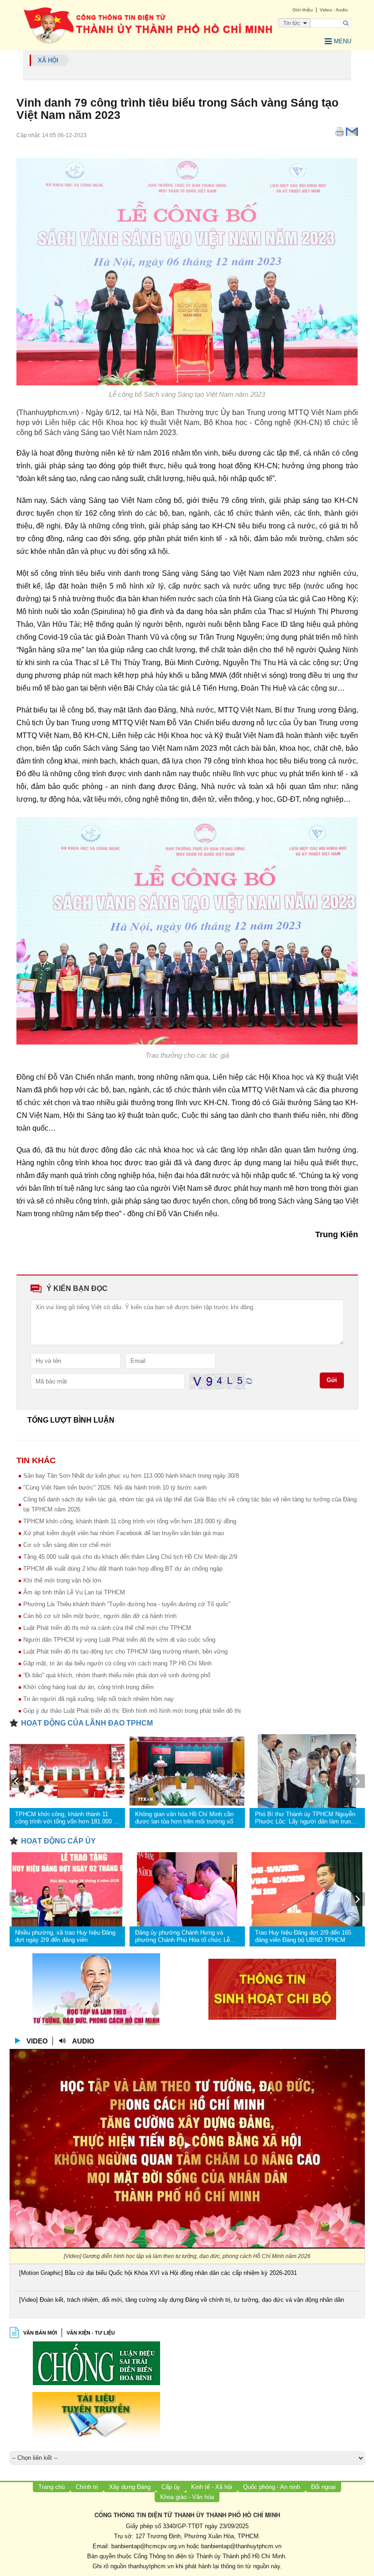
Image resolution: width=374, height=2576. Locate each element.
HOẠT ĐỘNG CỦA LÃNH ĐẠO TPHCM (87, 1723)
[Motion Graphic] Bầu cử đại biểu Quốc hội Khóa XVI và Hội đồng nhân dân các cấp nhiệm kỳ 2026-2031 (158, 2273)
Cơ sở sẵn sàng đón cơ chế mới (67, 1545)
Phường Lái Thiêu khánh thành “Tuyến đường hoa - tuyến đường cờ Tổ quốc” (127, 1604)
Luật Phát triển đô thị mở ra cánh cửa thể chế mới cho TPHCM (107, 1628)
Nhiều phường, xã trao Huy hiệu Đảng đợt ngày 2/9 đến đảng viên (65, 1936)
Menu (343, 41)
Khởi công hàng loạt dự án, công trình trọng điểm (88, 1687)
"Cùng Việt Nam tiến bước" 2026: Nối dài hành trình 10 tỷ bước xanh (115, 1488)
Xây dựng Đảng (130, 2487)
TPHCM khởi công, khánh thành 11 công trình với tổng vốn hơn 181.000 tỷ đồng (130, 1521)
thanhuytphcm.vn (151, 2566)
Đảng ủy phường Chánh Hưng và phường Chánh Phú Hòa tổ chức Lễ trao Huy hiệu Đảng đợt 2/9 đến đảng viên (184, 1936)
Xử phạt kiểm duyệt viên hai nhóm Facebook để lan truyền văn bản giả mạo (124, 1533)
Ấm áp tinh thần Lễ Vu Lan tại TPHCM (74, 1592)
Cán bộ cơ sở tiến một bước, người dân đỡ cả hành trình (100, 1616)
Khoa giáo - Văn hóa (187, 2497)
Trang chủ (52, 2487)
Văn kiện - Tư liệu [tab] (91, 2333)
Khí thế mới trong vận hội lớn (62, 1580)
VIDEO (37, 2041)
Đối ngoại (323, 2487)
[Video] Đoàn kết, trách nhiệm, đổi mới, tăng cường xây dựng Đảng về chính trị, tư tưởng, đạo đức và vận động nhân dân (182, 2300)
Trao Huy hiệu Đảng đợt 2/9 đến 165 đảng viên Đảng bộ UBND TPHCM (303, 1936)
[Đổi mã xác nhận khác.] (249, 1381)
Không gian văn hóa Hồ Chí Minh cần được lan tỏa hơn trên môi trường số (184, 1818)
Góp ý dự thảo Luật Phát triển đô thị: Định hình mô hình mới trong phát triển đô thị (132, 1711)
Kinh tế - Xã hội (212, 2487)
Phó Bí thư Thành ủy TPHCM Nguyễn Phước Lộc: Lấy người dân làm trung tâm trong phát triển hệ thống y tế (305, 1818)
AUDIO (83, 2041)
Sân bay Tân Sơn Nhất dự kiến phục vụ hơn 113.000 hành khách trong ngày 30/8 (131, 1476)
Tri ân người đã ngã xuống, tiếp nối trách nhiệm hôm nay (99, 1699)
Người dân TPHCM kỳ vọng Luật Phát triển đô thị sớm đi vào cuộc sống (119, 1640)
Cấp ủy (171, 2487)
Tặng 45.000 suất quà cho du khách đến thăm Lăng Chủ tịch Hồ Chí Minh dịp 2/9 (130, 1557)
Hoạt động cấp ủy (58, 1841)
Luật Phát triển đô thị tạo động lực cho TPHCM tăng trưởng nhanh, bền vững (125, 1652)
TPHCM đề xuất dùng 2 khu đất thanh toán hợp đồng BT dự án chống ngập (123, 1569)
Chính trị (87, 2487)
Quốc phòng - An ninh (272, 2487)
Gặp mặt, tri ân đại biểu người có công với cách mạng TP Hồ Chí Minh (117, 1663)
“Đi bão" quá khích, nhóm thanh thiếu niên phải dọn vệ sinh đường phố (117, 1675)
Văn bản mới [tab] (40, 2333)
